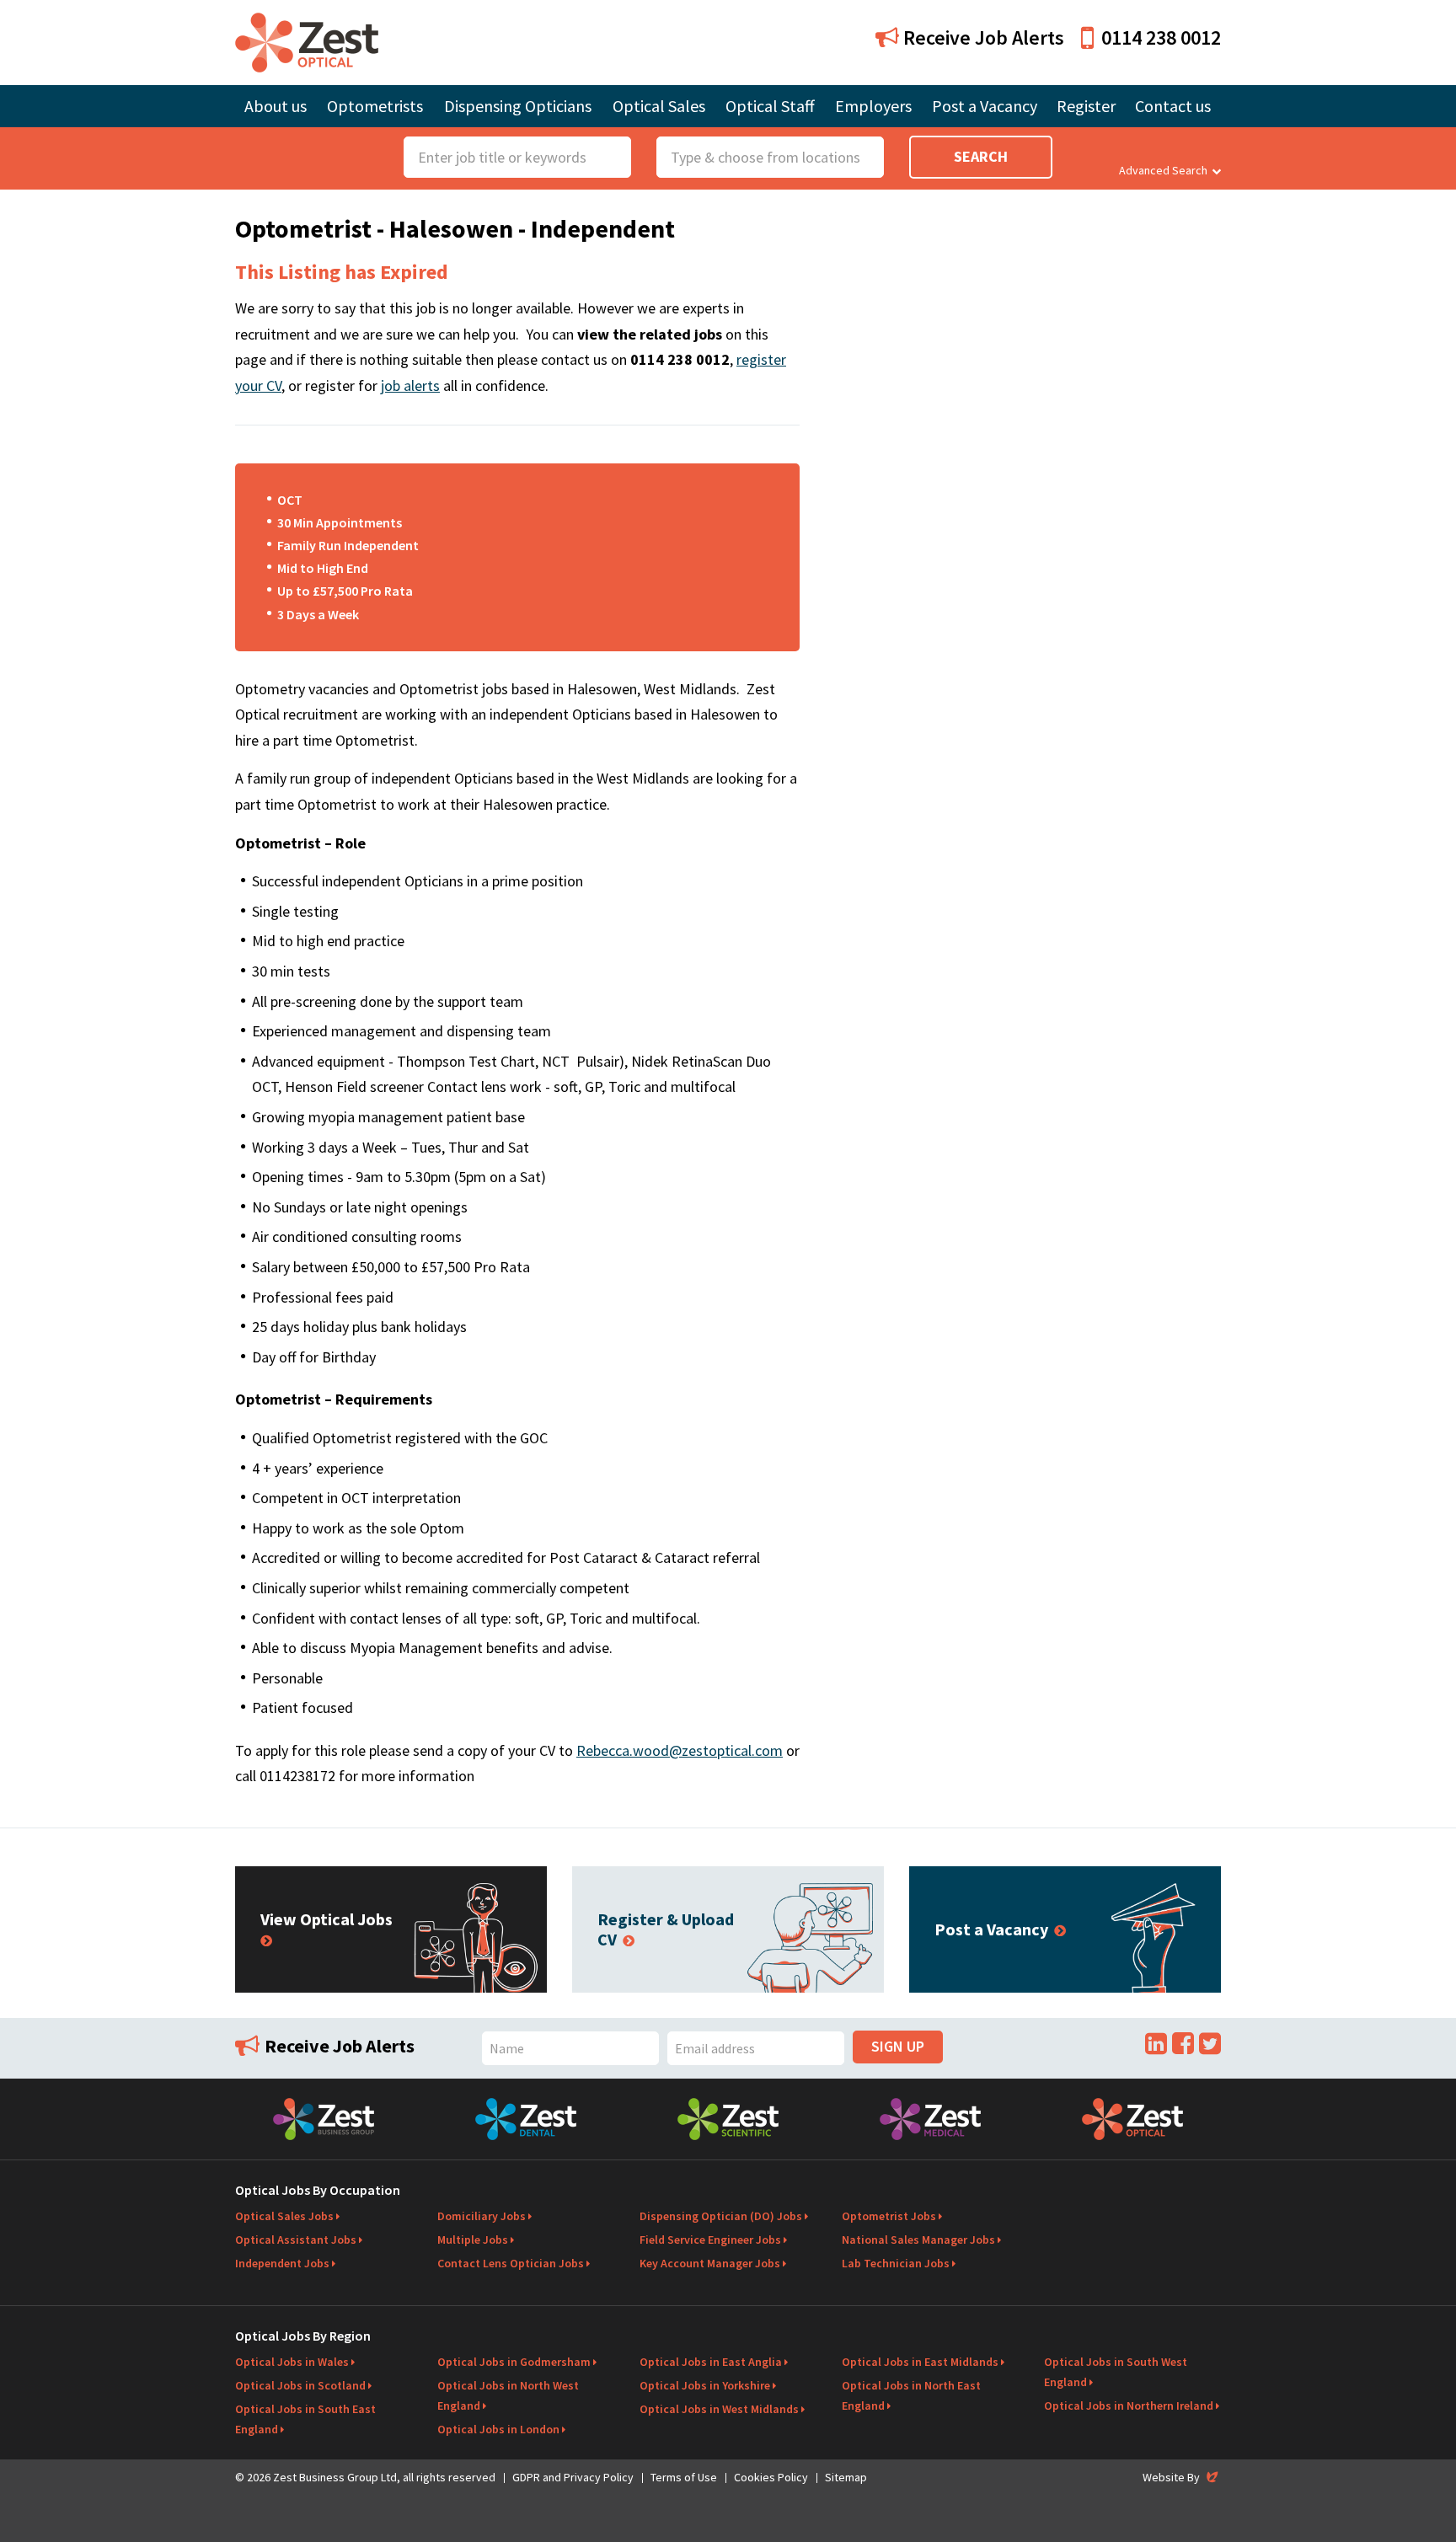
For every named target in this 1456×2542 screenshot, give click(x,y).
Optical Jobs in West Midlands (719, 2409)
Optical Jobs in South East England (305, 2419)
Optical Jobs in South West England (1116, 2372)
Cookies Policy (771, 2477)
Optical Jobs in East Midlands (920, 2362)
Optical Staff (770, 106)
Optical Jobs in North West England (508, 2395)
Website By (1182, 2477)
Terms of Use (684, 2477)
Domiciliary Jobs (482, 2216)
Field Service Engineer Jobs (710, 2240)
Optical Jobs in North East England (911, 2395)
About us (276, 106)
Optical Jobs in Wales (292, 2362)
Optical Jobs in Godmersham (514, 2362)
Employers (873, 106)
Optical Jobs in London (498, 2429)
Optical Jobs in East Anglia (711, 2362)
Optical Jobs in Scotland (300, 2385)
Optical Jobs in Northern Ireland (1129, 2406)
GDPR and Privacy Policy (573, 2477)
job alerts (410, 385)
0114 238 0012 (1161, 37)
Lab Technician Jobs (896, 2263)
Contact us (1173, 106)
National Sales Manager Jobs (918, 2240)
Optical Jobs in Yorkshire (705, 2385)
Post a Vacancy (985, 106)
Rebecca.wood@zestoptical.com (680, 1750)
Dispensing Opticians (518, 106)
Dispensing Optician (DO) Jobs (721, 2216)
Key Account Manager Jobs (710, 2263)
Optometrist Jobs (889, 2216)
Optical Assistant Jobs (296, 2240)
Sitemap (846, 2477)
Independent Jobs (282, 2263)
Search (981, 156)
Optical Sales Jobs (284, 2216)
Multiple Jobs (473, 2240)
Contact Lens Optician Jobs (511, 2263)
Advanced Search (1163, 170)
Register (1086, 106)
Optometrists (375, 106)
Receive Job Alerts (982, 37)
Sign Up (898, 2046)
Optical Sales (659, 106)
